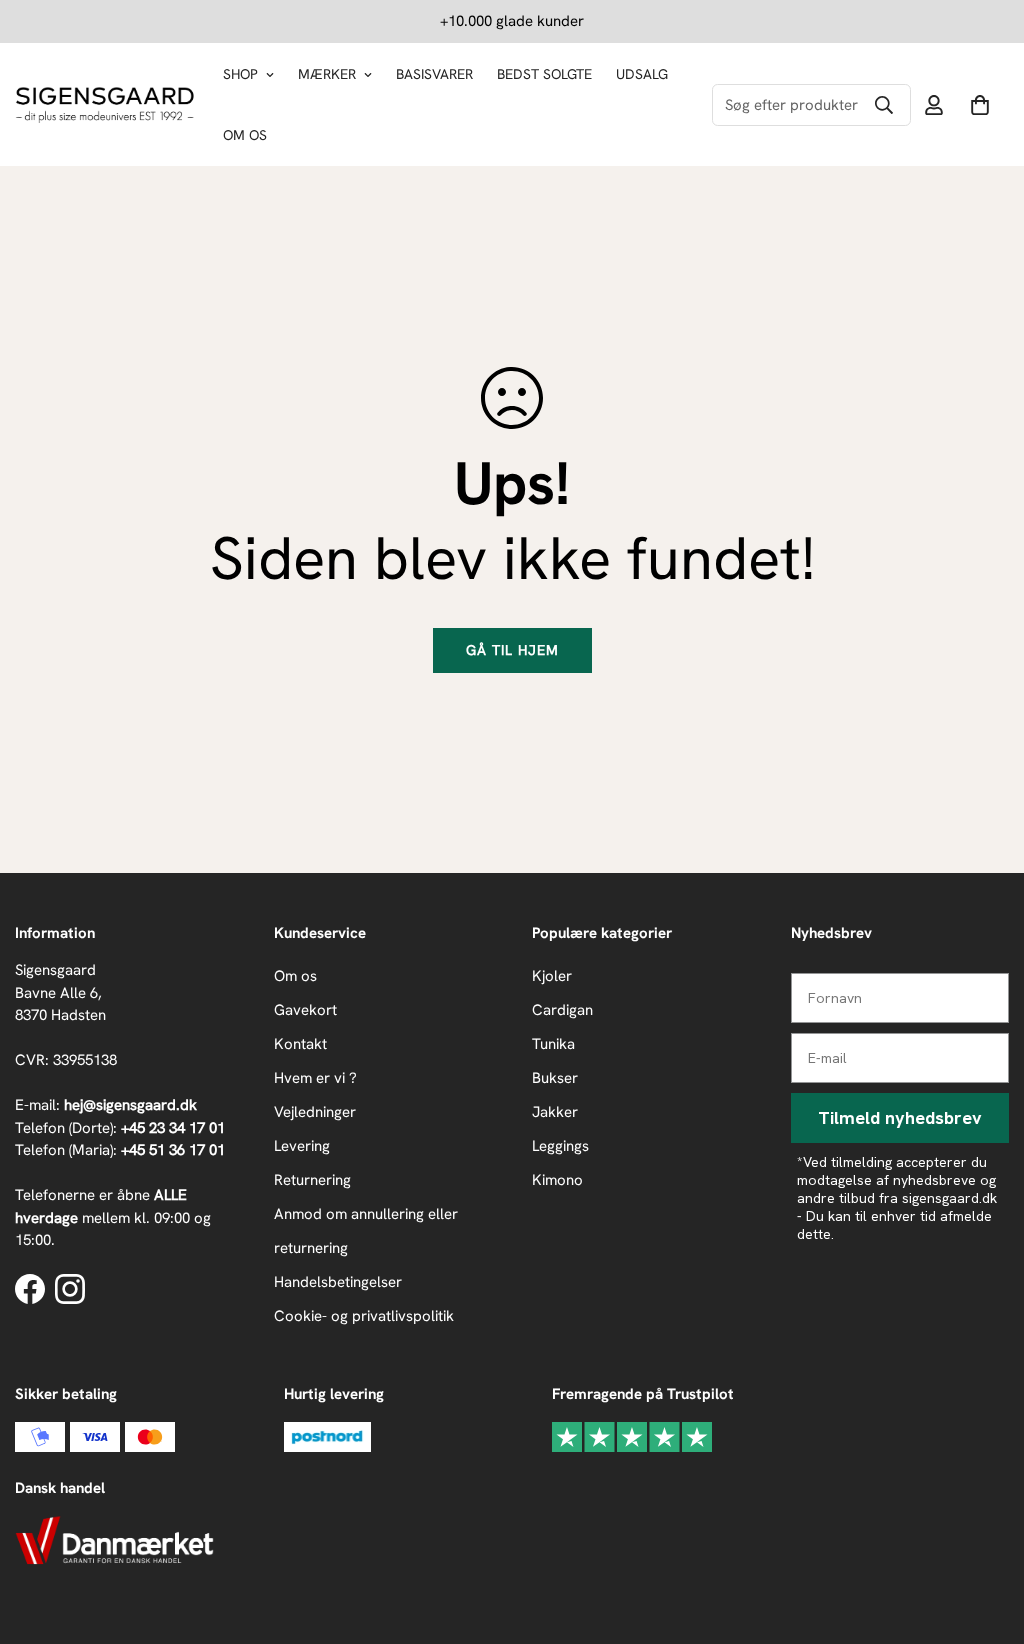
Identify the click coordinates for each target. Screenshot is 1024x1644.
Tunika (553, 1044)
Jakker (555, 1112)
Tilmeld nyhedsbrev (900, 1117)
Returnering (312, 1180)
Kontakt (300, 1044)
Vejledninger (315, 1112)
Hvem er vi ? (315, 1078)
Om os (245, 135)
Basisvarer (434, 74)
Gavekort (305, 1010)
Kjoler (552, 976)
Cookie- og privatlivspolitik (364, 1316)
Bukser (555, 1078)
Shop (240, 74)
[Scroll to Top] (985, 1535)
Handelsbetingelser (338, 1282)
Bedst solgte (544, 74)
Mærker (327, 74)
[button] (980, 105)
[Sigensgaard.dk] (105, 105)
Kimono (557, 1180)
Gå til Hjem (512, 650)
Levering (302, 1146)
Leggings (560, 1146)
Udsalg (642, 74)
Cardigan (562, 1010)
